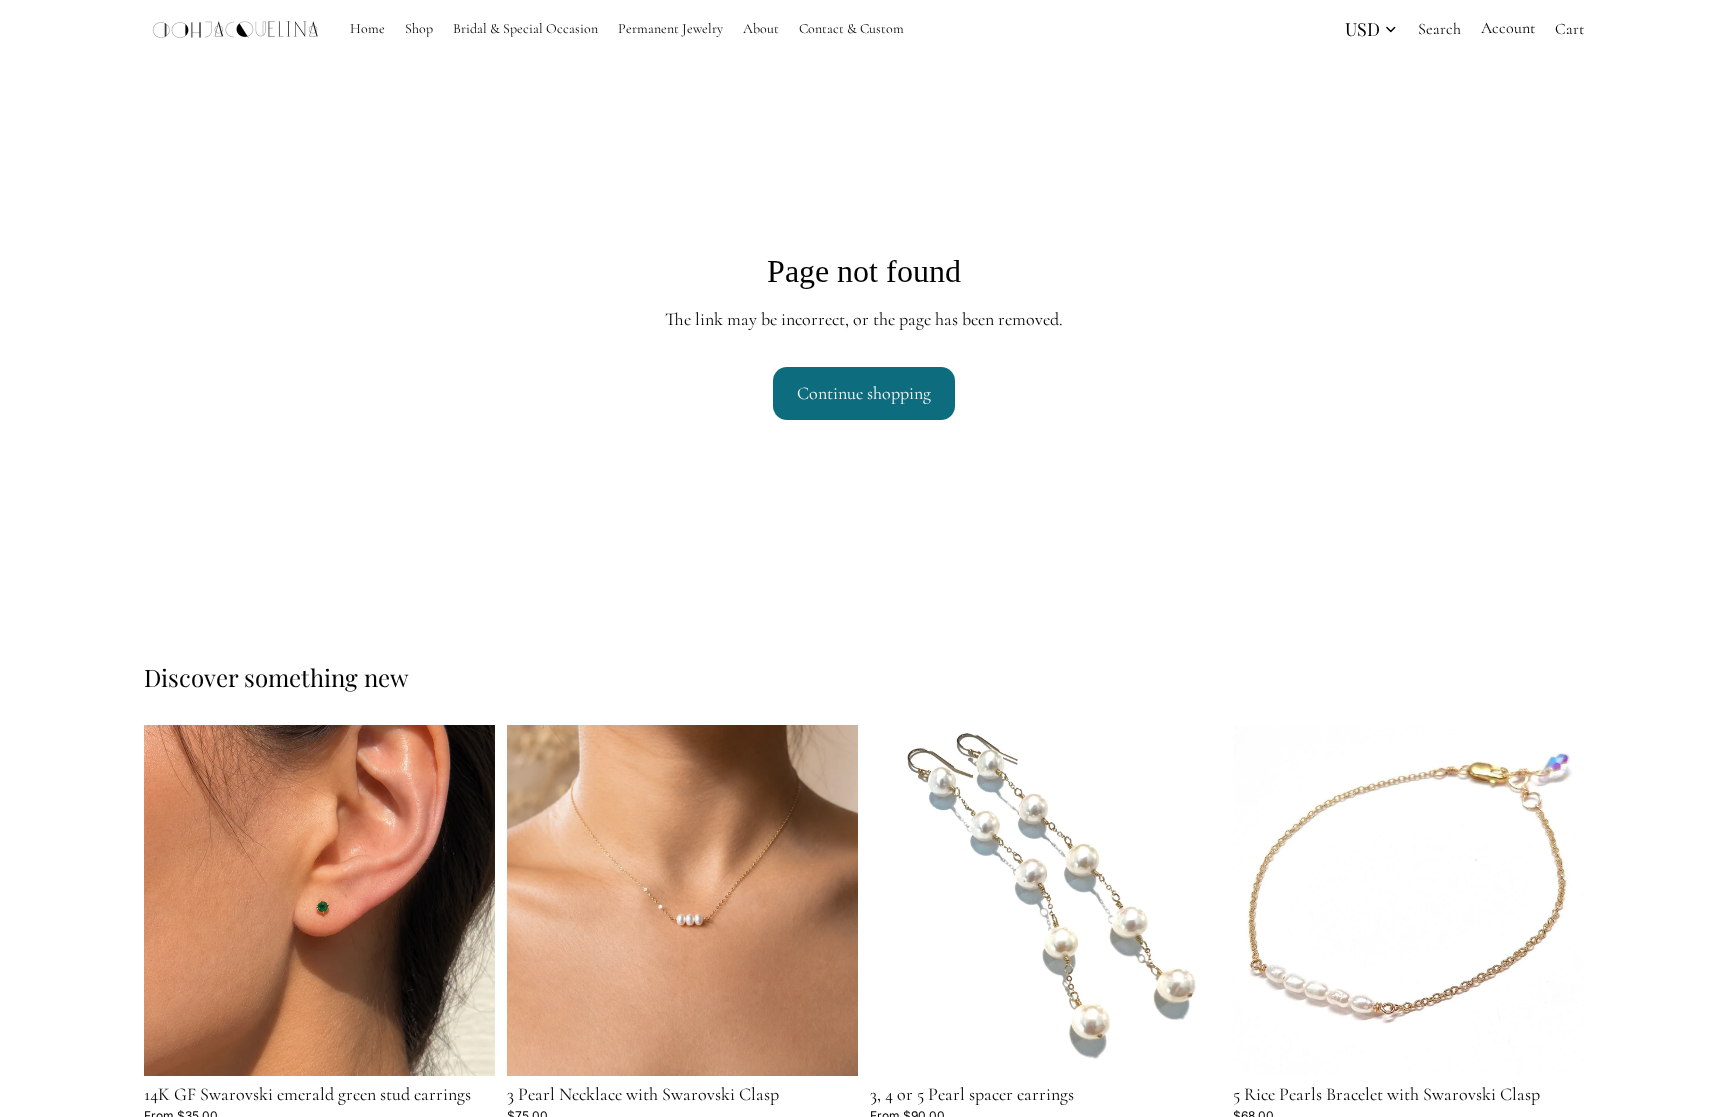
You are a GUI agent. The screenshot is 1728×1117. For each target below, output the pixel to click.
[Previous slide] (174, 900)
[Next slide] (465, 900)
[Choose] (464, 1045)
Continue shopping (864, 393)
